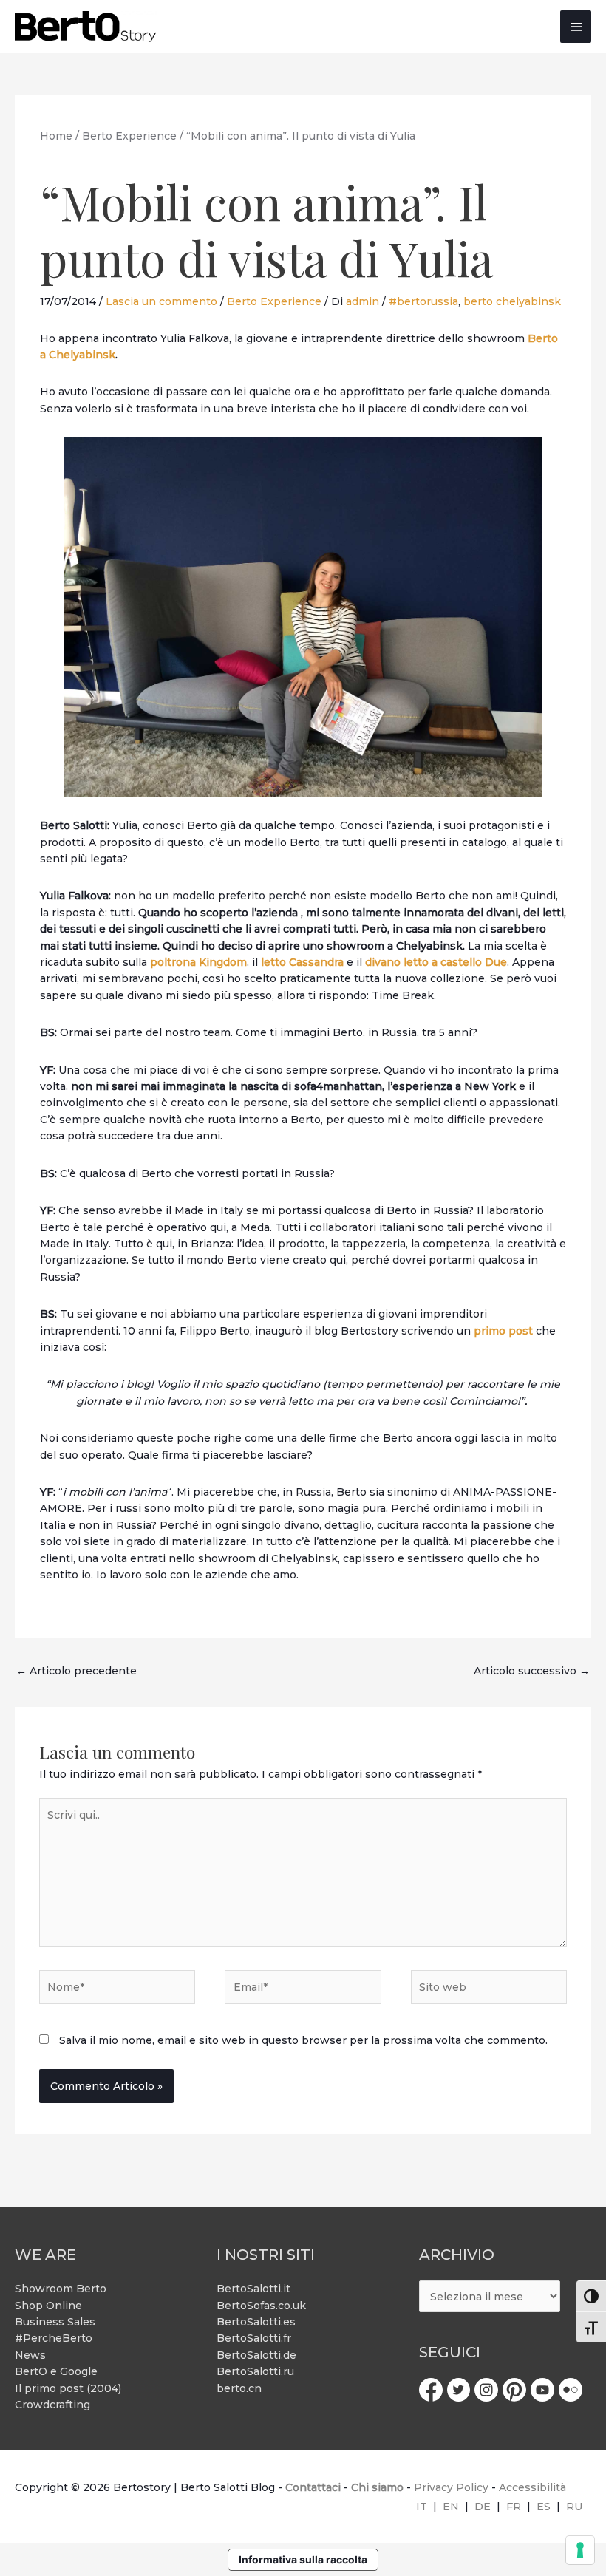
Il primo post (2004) (68, 2388)
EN (451, 2507)
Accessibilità (532, 2487)
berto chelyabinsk (512, 301)
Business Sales (55, 2322)
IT (422, 2507)
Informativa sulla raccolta (303, 2559)
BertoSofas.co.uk (261, 2306)
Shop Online (48, 2306)
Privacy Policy (451, 2487)
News (30, 2355)
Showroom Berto (61, 2289)
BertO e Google (56, 2371)
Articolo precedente (76, 1671)
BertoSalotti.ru (255, 2371)
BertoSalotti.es (256, 2322)
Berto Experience (274, 301)
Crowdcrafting (52, 2405)
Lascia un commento (161, 301)
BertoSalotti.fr (254, 2338)
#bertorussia (423, 301)
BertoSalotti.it (253, 2289)
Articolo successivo (532, 1671)
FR (514, 2507)
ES (544, 2507)
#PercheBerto (54, 2338)
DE (483, 2507)
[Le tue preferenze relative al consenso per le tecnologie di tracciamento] (580, 2550)
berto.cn (239, 2388)
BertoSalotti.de (256, 2355)
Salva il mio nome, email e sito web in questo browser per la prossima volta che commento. (303, 2040)
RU (574, 2507)
